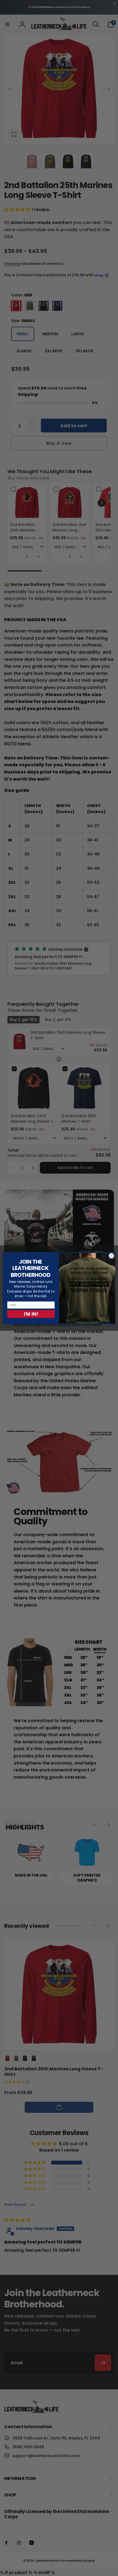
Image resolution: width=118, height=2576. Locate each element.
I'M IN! (31, 1314)
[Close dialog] (111, 1256)
